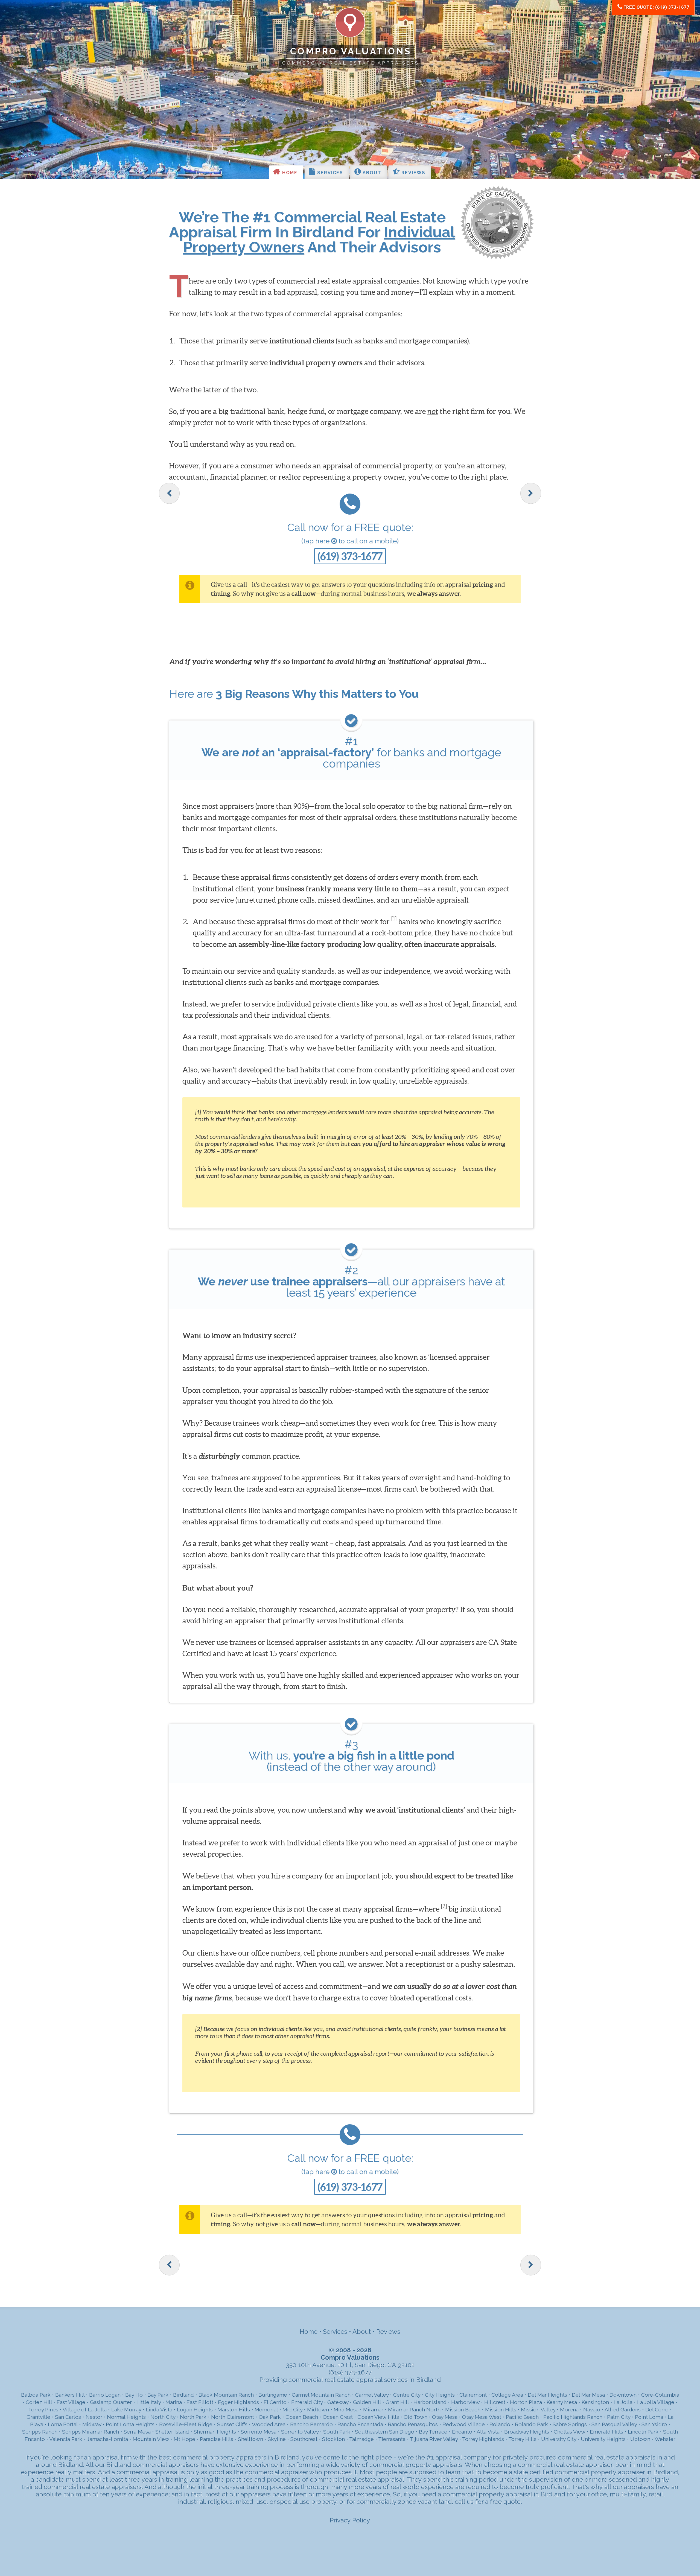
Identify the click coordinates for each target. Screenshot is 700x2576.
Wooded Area (269, 2424)
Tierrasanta (392, 2439)
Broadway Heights (527, 2432)
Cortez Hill (39, 2402)
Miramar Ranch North (414, 2410)
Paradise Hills (217, 2439)
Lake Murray (126, 2410)
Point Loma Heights (130, 2424)
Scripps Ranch (40, 2432)
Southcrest (304, 2439)
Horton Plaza (526, 2402)
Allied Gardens (623, 2410)
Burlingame (273, 2395)
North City (163, 2417)
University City (559, 2439)
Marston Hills (234, 2410)
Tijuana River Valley (434, 2439)
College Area (507, 2395)
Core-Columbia (660, 2395)
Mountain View (151, 2439)
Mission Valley (538, 2410)
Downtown (623, 2395)
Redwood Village (464, 2424)
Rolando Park (531, 2424)
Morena (569, 2410)
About (371, 173)
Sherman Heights (215, 2432)
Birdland (183, 2395)
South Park (337, 2432)
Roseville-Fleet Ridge (186, 2424)
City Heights (440, 2395)
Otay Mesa (445, 2417)
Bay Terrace (433, 2432)
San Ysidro (654, 2424)
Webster (665, 2439)
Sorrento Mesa (259, 2432)
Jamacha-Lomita (107, 2439)
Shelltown (250, 2439)
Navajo (592, 2410)
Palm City (619, 2417)
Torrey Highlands (483, 2439)
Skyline (277, 2439)
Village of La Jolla (85, 2410)
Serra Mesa (137, 2432)
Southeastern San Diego (385, 2432)
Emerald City (307, 2402)
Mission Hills (501, 2410)
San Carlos (68, 2417)
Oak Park (270, 2417)
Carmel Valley (372, 2395)
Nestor (94, 2417)
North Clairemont (233, 2417)
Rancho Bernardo (311, 2424)
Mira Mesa (346, 2410)
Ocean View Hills (378, 2417)
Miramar (373, 2410)
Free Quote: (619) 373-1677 (656, 7)
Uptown (640, 2439)
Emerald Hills (606, 2432)
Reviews (412, 173)
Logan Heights (195, 2410)
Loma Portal (63, 2424)
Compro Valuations (351, 51)
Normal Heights (126, 2417)
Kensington (595, 2402)
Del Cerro (657, 2410)
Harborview (465, 2402)
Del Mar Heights (547, 2395)
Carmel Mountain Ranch (321, 2395)
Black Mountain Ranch (226, 2395)
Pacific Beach (522, 2417)
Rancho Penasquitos (413, 2424)
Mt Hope (184, 2439)
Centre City (407, 2395)
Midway (92, 2424)
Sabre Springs (570, 2424)
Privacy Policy (350, 2520)
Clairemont (473, 2395)
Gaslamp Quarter (111, 2402)
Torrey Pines (43, 2410)
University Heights (603, 2439)
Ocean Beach (302, 2417)
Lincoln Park (643, 2432)
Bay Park (158, 2395)
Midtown (318, 2410)
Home (289, 173)
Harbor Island (430, 2402)
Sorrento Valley (300, 2432)
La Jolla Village (656, 2402)
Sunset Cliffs (232, 2424)
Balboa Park (36, 2395)
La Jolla (623, 2402)
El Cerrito (275, 2402)
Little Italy (149, 2402)
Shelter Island (172, 2432)
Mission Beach (463, 2410)
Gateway (338, 2402)
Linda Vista (159, 2410)
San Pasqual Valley (614, 2424)
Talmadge (361, 2439)
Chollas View (569, 2432)
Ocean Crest (338, 2417)
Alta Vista (488, 2432)
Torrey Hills (522, 2439)
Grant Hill (397, 2402)
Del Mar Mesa (588, 2395)
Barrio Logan (105, 2395)
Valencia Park (66, 2439)
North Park (193, 2417)
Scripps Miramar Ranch (91, 2432)
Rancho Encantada (360, 2424)
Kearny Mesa (562, 2402)
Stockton (333, 2439)
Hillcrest (495, 2402)
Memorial (266, 2410)
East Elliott (200, 2402)
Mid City (292, 2410)
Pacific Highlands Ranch (573, 2417)
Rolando (500, 2424)
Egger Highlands (238, 2402)
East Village (71, 2402)
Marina (174, 2402)
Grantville (38, 2417)
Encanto (462, 2432)
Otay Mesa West (482, 2417)
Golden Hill (367, 2402)
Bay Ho (134, 2395)
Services (329, 173)
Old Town (415, 2417)
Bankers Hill (70, 2395)
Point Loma (649, 2417)
